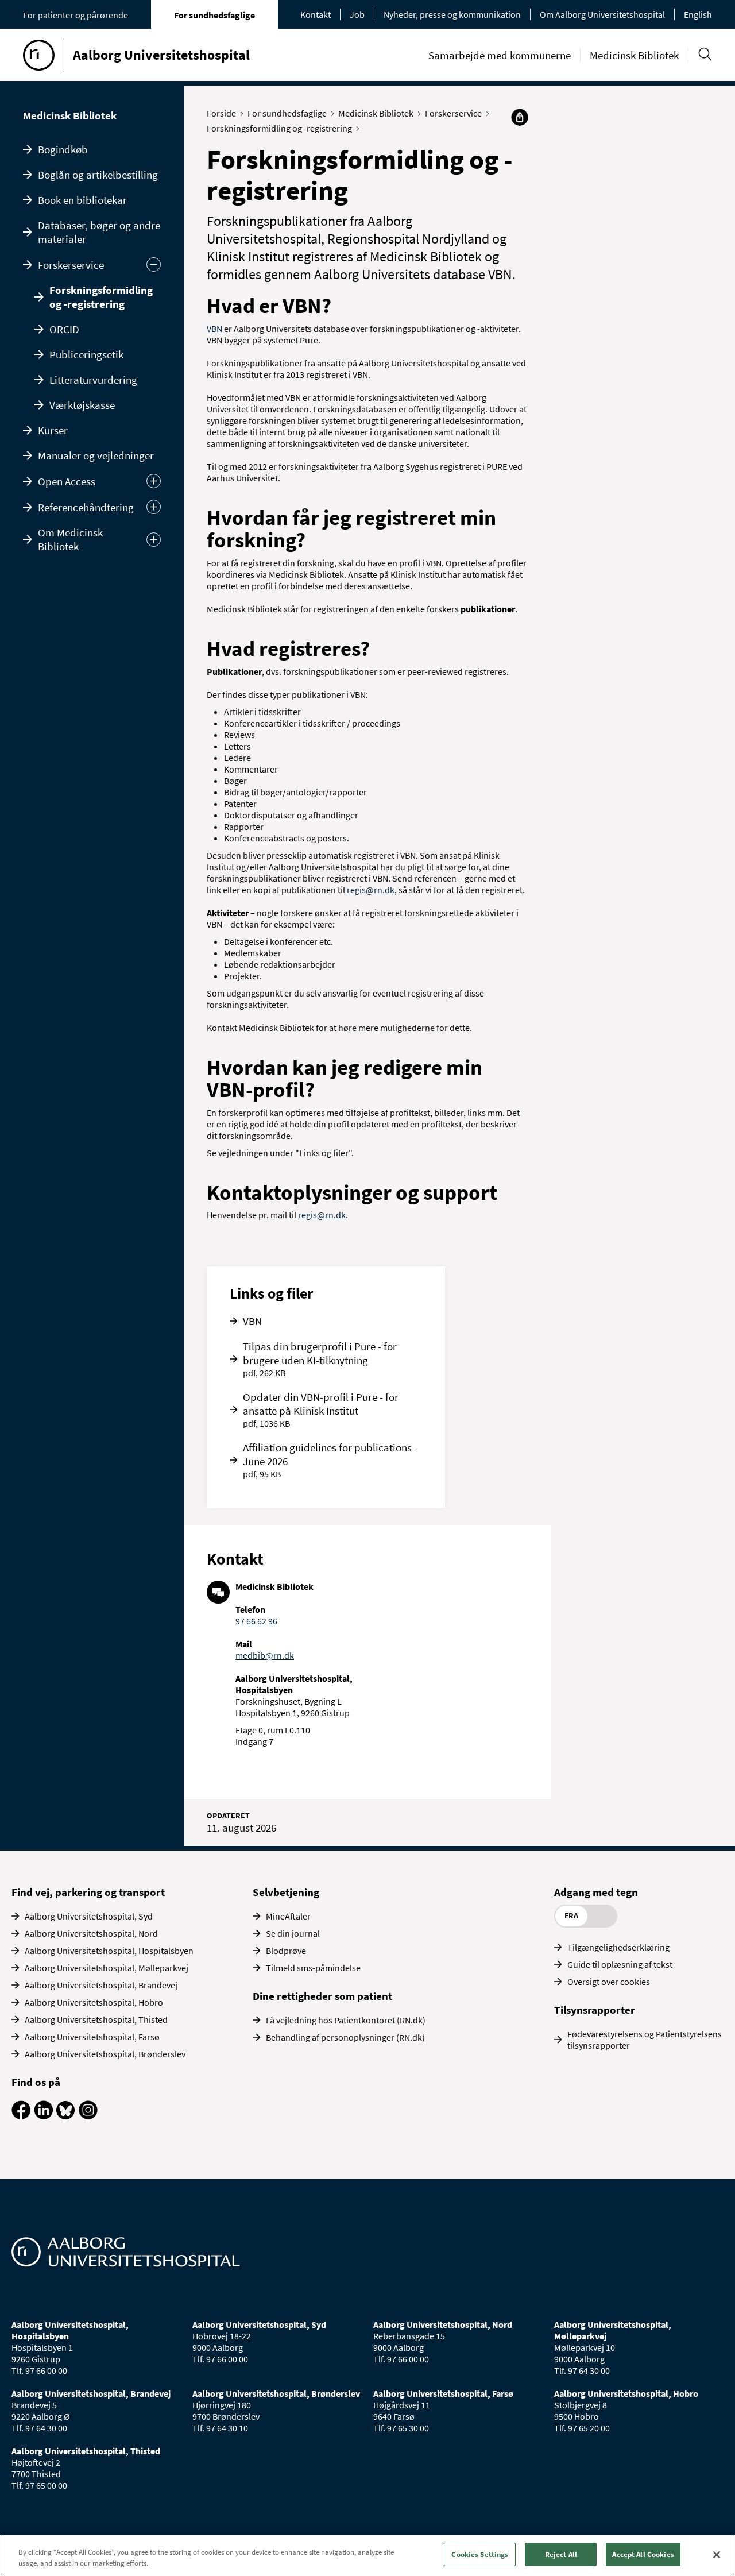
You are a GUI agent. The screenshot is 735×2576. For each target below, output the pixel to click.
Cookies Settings (480, 2554)
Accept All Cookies (643, 2554)
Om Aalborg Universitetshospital (602, 14)
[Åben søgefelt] (705, 54)
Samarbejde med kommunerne (500, 55)
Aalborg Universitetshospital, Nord (91, 1933)
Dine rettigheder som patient (322, 1996)
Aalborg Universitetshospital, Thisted (96, 2019)
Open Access (67, 481)
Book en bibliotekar (82, 200)
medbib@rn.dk (265, 1655)
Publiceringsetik (86, 354)
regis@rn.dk (371, 890)
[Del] (520, 117)
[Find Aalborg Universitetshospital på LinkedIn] (43, 2116)
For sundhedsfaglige (214, 15)
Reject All (561, 2554)
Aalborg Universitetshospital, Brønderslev (105, 2054)
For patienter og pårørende (76, 15)
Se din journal (293, 1933)
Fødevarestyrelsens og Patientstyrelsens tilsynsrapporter (645, 2040)
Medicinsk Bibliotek (634, 55)
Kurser (53, 430)
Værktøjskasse (82, 405)
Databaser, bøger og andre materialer (99, 232)
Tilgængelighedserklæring (618, 1947)
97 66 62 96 (256, 1621)
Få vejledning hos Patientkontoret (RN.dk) (346, 2020)
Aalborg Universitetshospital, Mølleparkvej (107, 1968)
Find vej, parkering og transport (88, 1892)
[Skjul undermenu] (154, 264)
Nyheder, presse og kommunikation (452, 14)
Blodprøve (286, 1951)
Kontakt (316, 14)
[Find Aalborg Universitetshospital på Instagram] (88, 2116)
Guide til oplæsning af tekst (620, 1964)
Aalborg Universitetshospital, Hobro (94, 2002)
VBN (214, 329)
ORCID (64, 329)
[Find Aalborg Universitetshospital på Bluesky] (66, 2116)
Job (357, 14)
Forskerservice (71, 265)
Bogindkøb (63, 149)
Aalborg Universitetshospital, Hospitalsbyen (109, 1951)
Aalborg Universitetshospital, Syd (89, 1916)
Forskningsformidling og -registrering (101, 297)
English (698, 14)
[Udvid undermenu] (154, 481)
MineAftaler (288, 1916)
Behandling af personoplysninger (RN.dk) (345, 2037)
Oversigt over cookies (609, 1982)
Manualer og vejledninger (96, 455)
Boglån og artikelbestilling (98, 175)
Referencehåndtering (86, 507)
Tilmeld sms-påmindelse (313, 1968)
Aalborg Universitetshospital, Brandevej (101, 1985)
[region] (367, 2556)
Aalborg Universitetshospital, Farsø (92, 2037)
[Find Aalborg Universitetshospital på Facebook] (21, 2116)
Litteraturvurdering (93, 380)
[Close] (717, 2555)
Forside (221, 113)
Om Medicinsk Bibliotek (70, 539)
